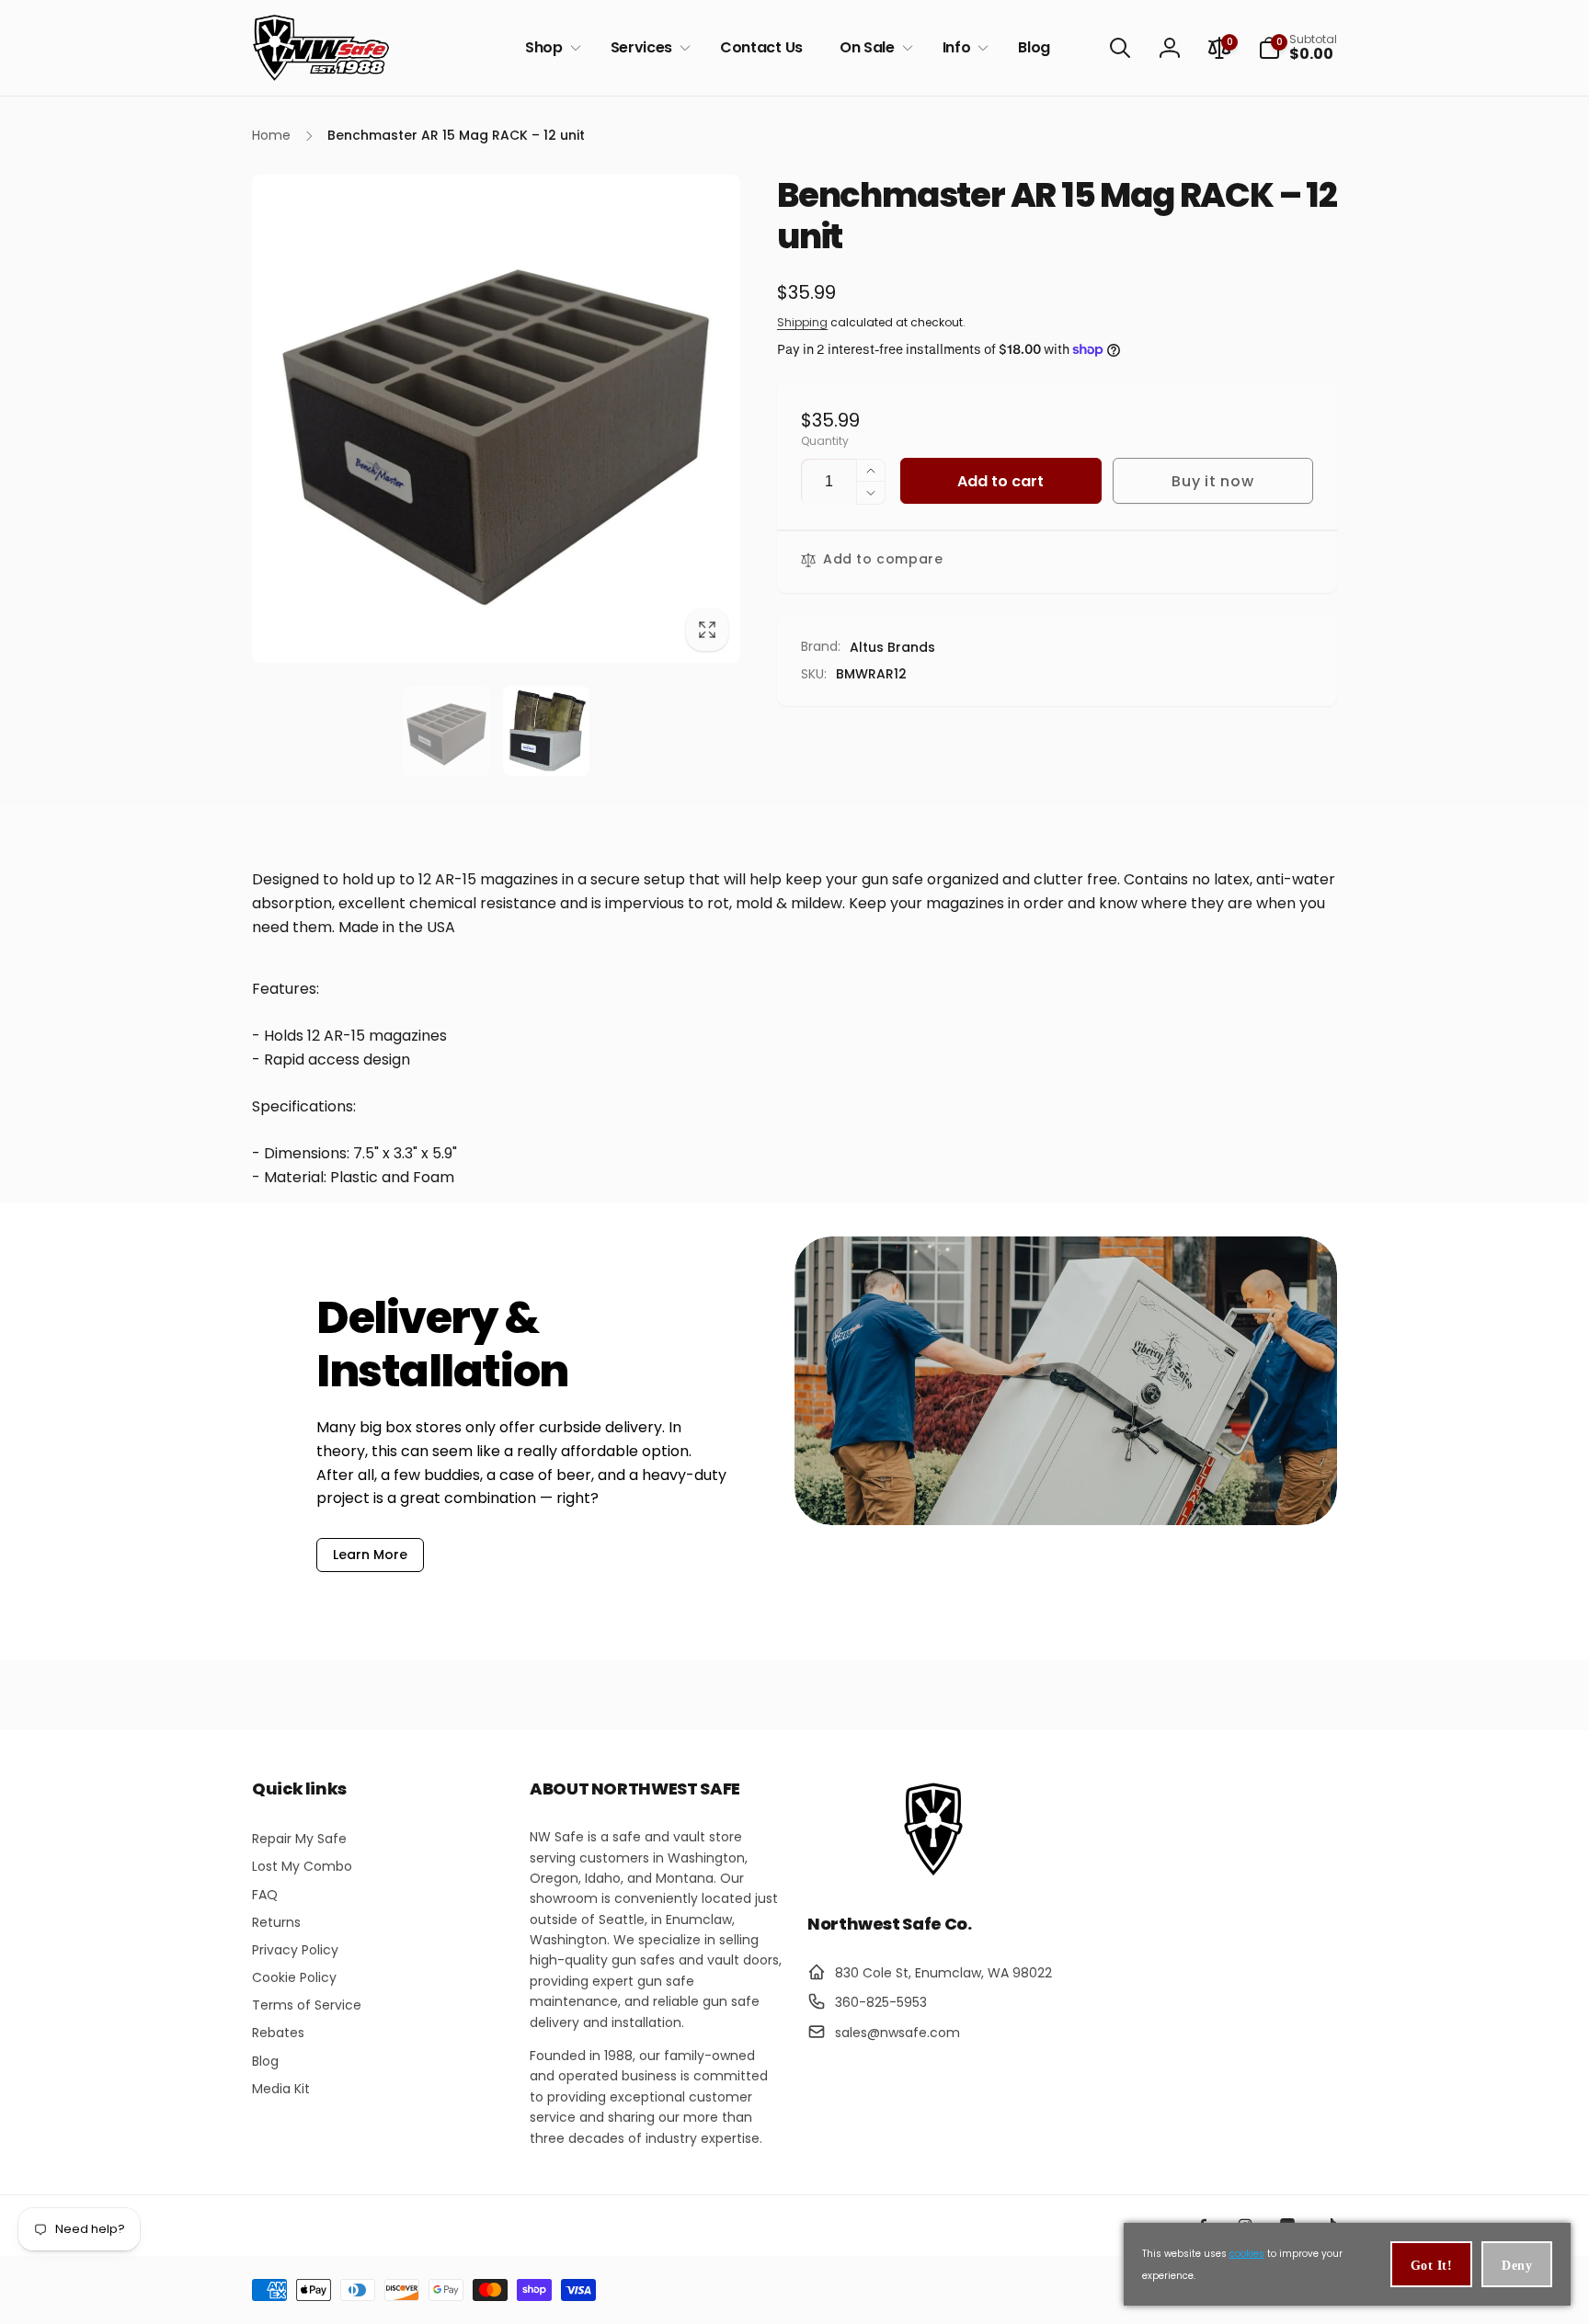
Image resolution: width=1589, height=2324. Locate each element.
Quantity (825, 441)
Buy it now (1212, 481)
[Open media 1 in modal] (496, 419)
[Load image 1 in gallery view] (446, 731)
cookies (1247, 2254)
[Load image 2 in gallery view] (546, 731)
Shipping (802, 322)
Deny (1517, 2266)
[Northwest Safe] (933, 1874)
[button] (549, 48)
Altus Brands (892, 647)
